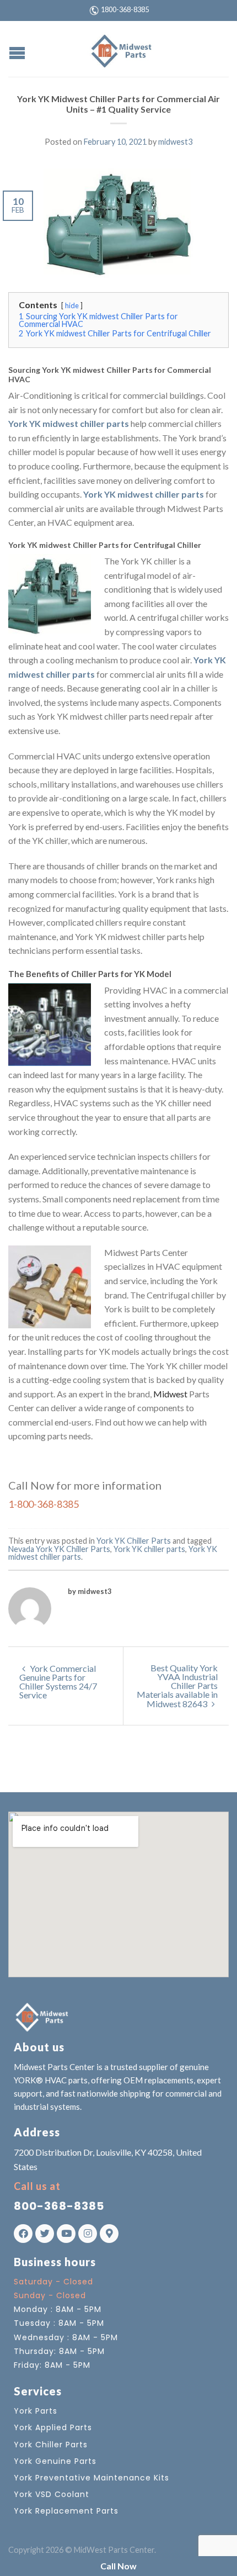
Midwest (170, 1394)
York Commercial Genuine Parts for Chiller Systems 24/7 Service (58, 1682)
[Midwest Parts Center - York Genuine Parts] (120, 49)
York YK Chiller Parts (134, 1541)
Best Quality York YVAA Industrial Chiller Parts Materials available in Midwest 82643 (177, 1686)
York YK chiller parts (149, 1549)
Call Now (118, 2566)
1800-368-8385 (125, 9)
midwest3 (175, 142)
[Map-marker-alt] (109, 2234)
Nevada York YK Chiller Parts (59, 1549)
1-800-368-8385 (44, 1504)
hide (72, 305)
